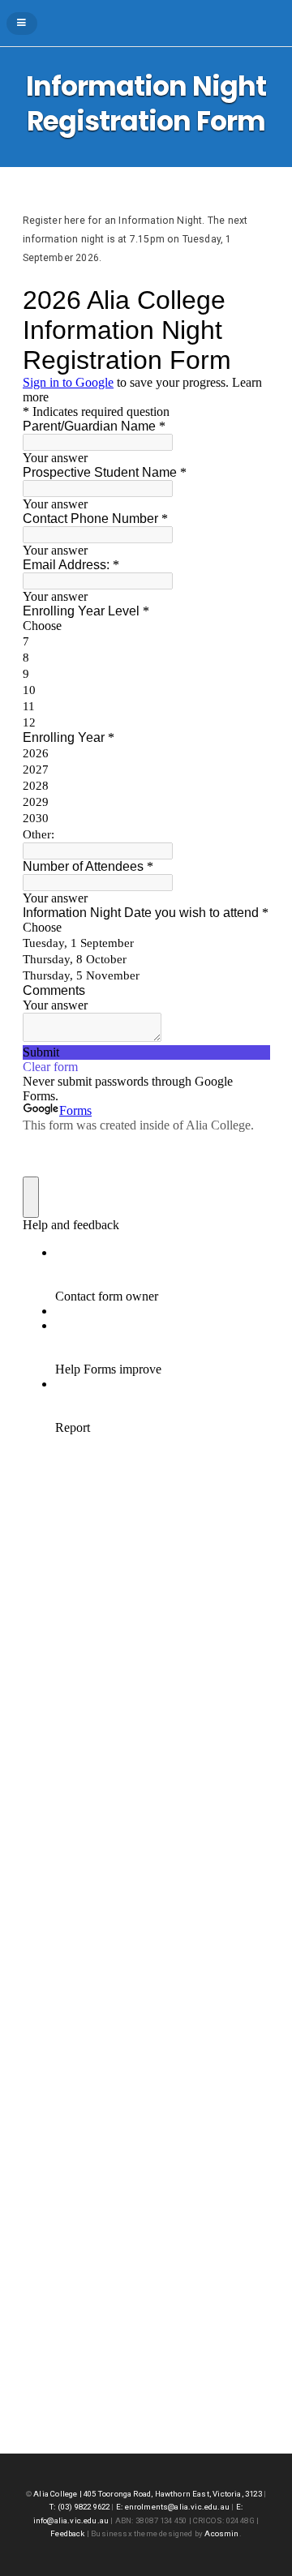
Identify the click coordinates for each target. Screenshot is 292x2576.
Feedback (67, 2533)
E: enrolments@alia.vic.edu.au (173, 2507)
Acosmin (221, 2533)
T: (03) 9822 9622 (79, 2507)
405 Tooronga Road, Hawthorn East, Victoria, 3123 (174, 2494)
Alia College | (58, 2494)
